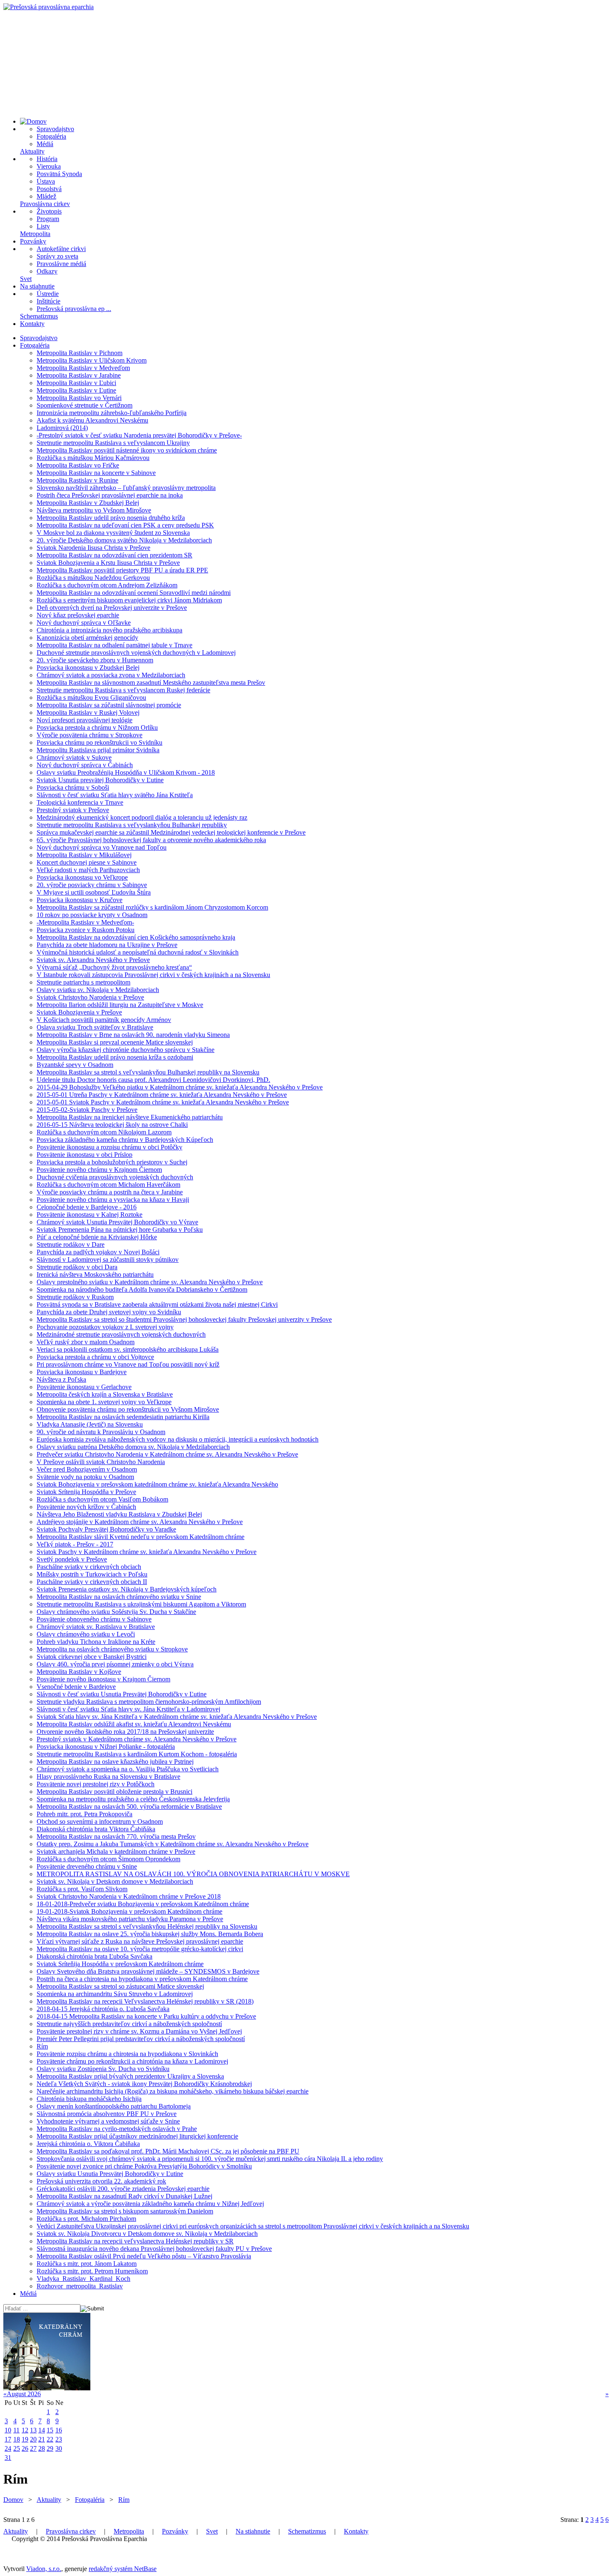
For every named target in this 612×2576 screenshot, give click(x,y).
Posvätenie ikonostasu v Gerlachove (84, 1387)
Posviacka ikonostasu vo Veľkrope (82, 877)
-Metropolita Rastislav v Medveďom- (85, 922)
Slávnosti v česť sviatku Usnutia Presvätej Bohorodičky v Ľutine (122, 1694)
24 (8, 2448)
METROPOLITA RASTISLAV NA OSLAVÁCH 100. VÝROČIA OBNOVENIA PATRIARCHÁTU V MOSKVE (193, 1874)
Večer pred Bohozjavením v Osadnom (87, 1469)
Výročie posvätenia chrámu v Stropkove (90, 735)
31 (8, 2458)
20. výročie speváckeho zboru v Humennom (95, 660)
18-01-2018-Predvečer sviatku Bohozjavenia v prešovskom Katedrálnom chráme (143, 1904)
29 (50, 2448)
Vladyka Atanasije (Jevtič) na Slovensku (90, 1424)
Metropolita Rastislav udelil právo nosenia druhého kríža (111, 518)
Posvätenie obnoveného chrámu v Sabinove (94, 1619)
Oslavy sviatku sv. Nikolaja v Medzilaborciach (98, 990)
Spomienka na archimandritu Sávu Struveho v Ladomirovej (115, 1994)
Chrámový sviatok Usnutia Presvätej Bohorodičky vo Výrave (117, 1222)
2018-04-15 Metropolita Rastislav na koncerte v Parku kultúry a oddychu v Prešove (146, 2016)
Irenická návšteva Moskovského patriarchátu (95, 1274)
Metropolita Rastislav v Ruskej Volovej (88, 712)
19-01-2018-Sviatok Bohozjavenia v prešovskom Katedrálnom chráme (129, 1911)
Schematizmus (39, 316)
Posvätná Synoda (59, 174)
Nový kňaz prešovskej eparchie (78, 615)
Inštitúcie (49, 301)
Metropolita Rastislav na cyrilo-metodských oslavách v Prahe (117, 2129)
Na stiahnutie (37, 286)
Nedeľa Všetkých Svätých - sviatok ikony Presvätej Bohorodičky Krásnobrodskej (144, 2084)
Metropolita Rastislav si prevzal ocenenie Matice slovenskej (115, 1042)
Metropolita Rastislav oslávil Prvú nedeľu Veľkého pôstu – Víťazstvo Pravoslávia (144, 2256)
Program (48, 219)
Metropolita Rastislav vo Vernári (79, 398)
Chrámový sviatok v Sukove (74, 757)
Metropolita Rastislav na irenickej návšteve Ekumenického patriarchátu (130, 1117)
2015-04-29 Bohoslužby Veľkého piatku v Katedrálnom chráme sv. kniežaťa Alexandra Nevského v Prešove (180, 1087)
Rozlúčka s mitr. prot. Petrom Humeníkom (92, 2271)
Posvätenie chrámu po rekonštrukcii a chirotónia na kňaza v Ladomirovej (132, 2061)
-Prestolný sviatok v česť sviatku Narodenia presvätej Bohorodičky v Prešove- (139, 435)
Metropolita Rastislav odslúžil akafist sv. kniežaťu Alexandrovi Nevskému (134, 1724)
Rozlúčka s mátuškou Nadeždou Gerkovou (93, 578)
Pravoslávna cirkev (45, 204)
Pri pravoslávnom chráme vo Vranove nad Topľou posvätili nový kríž (128, 1364)
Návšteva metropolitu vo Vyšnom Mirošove (94, 510)
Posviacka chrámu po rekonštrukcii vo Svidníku (100, 742)
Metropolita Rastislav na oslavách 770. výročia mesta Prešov (116, 1836)
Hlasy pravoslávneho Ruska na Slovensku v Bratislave (108, 1777)
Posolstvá (49, 189)
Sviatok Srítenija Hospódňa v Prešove (86, 1492)
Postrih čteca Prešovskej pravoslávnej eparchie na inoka (110, 495)
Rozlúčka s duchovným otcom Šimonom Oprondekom (108, 1859)
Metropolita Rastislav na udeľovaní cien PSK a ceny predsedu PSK (125, 525)
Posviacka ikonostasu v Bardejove (82, 1372)
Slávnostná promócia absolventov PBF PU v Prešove (107, 2114)
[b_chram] (47, 2388)
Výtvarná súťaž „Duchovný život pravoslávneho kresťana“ (114, 967)
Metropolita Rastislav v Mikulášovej (84, 855)
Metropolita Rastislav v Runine (77, 480)
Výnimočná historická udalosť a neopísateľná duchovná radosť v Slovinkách (138, 952)
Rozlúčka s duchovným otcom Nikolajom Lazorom (104, 1132)
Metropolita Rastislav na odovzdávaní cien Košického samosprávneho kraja (136, 937)
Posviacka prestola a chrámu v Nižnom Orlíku (97, 727)
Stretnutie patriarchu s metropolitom (83, 982)
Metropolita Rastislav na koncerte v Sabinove (96, 473)
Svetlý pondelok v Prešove (72, 1559)
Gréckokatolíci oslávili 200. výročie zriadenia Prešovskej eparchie (123, 2189)
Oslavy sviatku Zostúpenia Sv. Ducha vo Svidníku (103, 2069)
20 (33, 2439)
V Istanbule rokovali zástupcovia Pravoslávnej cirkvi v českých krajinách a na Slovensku (153, 975)
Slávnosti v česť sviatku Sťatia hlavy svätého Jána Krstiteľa (115, 795)
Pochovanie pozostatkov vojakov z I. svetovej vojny (105, 1327)
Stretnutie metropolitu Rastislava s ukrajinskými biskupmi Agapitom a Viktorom (141, 1604)
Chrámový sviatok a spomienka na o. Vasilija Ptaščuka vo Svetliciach (128, 1769)
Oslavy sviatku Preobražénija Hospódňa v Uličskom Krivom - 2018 (126, 772)
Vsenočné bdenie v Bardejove (76, 1687)
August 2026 (24, 2394)
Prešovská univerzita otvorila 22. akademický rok (101, 2181)
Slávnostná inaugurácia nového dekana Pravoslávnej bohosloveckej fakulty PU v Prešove (154, 2249)
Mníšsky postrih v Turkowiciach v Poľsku (92, 1574)
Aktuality (32, 151)
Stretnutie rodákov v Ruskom (75, 1297)
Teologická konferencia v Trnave (80, 802)
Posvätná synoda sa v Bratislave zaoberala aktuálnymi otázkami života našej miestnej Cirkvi (157, 1304)
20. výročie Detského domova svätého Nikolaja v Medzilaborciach (124, 540)
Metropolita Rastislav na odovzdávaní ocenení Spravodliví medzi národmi (134, 593)
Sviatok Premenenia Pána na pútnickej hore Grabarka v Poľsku (120, 1230)
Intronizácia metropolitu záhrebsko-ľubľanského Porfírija (112, 413)
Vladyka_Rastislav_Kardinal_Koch (83, 2279)
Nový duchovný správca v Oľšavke (84, 623)
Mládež (46, 196)
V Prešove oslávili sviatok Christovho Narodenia (101, 1462)
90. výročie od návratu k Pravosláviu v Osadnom (101, 1432)
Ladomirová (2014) (62, 428)
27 (33, 2448)
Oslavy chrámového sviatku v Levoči (86, 1634)
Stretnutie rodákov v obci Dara (77, 1267)
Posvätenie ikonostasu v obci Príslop (85, 1155)
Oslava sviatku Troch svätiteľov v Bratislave (95, 1027)
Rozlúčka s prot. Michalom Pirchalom (86, 2219)
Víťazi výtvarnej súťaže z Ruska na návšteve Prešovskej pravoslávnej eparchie (140, 1941)
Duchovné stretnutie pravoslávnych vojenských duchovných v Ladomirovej (136, 653)
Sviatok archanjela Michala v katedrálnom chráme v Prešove (116, 1851)
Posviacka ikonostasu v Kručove (80, 900)
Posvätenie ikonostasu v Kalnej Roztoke (90, 1215)
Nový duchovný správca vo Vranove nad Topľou (102, 847)
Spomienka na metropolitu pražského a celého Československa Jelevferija (133, 1799)
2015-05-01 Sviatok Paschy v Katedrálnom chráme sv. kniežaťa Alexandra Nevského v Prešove (163, 1102)
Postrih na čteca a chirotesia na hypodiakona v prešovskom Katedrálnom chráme (142, 1979)
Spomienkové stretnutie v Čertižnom (85, 405)
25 (17, 2448)
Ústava (46, 181)
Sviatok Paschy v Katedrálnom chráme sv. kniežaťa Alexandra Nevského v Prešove (147, 1552)
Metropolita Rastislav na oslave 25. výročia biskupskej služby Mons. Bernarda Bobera (150, 1934)
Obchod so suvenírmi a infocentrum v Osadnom (100, 1821)
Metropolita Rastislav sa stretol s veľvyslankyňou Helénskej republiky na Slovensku (147, 1926)
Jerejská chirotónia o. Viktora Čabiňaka (88, 2144)
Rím (42, 2046)
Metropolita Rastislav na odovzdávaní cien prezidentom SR (114, 555)
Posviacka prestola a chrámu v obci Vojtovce (95, 1357)
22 (50, 2439)
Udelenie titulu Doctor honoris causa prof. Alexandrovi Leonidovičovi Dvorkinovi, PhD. (153, 1080)
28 (42, 2448)
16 (59, 2430)
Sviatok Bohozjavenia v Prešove (79, 1012)
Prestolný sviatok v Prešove (73, 810)
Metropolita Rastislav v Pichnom (80, 353)
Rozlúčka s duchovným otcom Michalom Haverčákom (108, 1185)
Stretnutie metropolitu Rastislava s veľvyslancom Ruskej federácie (123, 690)
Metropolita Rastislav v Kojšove (79, 1672)
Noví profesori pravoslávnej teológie (85, 720)
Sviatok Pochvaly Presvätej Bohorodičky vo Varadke (106, 1529)
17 (8, 2439)
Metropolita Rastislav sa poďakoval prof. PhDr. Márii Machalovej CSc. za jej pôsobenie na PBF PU (168, 2151)
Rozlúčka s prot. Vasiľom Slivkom (82, 1889)
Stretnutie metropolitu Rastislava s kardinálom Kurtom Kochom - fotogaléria (137, 1754)
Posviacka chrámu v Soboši (73, 787)
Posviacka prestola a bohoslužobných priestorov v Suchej (112, 1162)
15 (50, 2430)
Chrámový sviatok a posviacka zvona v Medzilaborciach (111, 675)
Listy (43, 226)
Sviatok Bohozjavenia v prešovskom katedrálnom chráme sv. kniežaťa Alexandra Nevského (157, 1484)
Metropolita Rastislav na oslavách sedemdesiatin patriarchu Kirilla (123, 1417)
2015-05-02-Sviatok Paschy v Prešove (87, 1110)
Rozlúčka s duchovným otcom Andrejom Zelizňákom (107, 585)
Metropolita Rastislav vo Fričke (78, 465)
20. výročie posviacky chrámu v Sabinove (92, 885)
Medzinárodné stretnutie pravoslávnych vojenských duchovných (121, 1334)
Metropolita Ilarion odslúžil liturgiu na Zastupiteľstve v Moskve (120, 1005)
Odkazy (47, 271)
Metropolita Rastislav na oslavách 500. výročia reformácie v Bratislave (129, 1806)
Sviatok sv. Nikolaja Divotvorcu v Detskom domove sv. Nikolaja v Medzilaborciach (147, 2234)
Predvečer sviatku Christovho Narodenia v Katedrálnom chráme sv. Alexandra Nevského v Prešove (167, 1454)
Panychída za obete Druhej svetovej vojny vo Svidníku (109, 1312)
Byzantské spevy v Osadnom (75, 1065)
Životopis (49, 211)
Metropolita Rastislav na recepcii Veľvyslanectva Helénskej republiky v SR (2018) (145, 2001)
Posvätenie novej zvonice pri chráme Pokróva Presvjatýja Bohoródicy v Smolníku (144, 2166)
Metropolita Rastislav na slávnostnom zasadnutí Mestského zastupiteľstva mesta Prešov (151, 683)
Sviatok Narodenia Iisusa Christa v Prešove (93, 548)
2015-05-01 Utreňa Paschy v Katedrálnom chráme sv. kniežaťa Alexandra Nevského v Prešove (162, 1095)
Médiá (45, 144)
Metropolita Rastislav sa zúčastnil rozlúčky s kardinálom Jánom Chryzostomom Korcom (152, 907)
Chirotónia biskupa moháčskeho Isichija (89, 2099)
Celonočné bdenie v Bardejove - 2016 (87, 1207)
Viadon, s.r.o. (44, 2569)
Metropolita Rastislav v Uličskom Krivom (92, 360)
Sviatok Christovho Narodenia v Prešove (90, 997)
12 (25, 2430)
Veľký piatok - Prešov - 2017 (75, 1544)
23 (59, 2439)
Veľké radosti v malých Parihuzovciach (88, 870)
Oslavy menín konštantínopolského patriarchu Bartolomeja (114, 2106)
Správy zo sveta (57, 256)
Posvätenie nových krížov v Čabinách (86, 1507)
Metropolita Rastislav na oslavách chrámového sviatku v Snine (119, 1597)
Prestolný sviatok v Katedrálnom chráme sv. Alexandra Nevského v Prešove (137, 1739)
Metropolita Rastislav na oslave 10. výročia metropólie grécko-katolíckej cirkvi (140, 1949)
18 (17, 2439)
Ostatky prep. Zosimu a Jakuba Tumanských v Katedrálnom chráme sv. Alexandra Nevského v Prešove (173, 1844)
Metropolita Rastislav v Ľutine (76, 390)
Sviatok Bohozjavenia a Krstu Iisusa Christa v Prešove (108, 563)
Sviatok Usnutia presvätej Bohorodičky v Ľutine (100, 780)
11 (16, 2430)
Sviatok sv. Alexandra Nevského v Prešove (93, 960)
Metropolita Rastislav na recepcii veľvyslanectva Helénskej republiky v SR (135, 2241)
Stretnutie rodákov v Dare (71, 1244)
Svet (26, 279)
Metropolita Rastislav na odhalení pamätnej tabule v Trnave (114, 645)
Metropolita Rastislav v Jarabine (79, 375)
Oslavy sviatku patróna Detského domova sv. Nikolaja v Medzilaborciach (133, 1447)
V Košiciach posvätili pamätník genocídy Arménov (104, 1020)
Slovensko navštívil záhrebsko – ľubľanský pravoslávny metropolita (126, 488)
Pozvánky (33, 241)
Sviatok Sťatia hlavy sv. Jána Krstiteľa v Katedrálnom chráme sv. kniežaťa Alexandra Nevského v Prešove (177, 1717)
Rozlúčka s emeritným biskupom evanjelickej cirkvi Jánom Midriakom (129, 600)
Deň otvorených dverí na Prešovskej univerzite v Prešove (112, 608)
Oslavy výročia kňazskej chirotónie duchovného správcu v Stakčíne (126, 1050)
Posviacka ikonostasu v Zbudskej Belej (88, 668)
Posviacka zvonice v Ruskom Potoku (86, 930)
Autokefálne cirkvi (61, 249)
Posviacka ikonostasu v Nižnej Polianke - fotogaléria (106, 1747)
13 (33, 2430)
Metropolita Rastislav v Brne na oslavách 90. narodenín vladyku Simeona (133, 1035)
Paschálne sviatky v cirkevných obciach (89, 1567)
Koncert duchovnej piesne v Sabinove (87, 862)
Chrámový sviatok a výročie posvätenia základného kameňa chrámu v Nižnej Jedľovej (150, 2204)
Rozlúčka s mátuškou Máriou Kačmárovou (93, 458)
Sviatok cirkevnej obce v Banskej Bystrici (92, 1657)
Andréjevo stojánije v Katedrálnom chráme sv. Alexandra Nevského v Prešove (140, 1522)
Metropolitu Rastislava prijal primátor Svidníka (98, 750)
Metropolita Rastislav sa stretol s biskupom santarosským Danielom (125, 2211)
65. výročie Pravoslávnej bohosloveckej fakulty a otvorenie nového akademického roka (151, 840)
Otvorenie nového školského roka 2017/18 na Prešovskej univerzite (125, 1732)
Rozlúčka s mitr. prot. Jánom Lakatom (87, 2264)
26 (25, 2448)
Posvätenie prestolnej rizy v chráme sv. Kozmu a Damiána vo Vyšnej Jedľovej (139, 2031)
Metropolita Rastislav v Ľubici (76, 383)
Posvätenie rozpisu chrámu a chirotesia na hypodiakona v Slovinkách (127, 2054)
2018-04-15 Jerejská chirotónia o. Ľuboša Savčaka (103, 2009)
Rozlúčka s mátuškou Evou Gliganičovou (91, 697)
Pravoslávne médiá (61, 264)
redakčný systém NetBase (123, 2569)
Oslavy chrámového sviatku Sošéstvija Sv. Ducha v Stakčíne (116, 1612)
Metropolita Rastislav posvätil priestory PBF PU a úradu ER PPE (122, 570)
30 (59, 2448)
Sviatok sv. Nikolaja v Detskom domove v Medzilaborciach (115, 1881)
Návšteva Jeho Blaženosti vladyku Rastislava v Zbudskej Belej (119, 1514)
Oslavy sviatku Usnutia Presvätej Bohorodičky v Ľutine (110, 2174)
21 (42, 2439)
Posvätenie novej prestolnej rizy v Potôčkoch (96, 1784)
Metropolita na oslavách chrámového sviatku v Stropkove (112, 1649)
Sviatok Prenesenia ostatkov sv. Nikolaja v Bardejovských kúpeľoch (127, 1589)
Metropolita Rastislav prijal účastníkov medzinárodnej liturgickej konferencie (137, 2136)
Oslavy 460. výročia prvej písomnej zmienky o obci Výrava (115, 1664)
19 (25, 2439)
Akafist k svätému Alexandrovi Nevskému (92, 420)
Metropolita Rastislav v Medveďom (83, 368)
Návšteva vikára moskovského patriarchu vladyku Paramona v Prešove (130, 1919)
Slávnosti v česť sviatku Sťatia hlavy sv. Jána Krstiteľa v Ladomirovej (128, 1709)
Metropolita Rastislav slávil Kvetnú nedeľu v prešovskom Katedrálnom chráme (141, 1537)
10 (8, 2430)
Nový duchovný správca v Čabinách (85, 765)
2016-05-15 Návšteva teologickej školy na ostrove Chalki (112, 1125)
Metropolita (35, 234)
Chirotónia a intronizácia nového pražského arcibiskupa (109, 630)
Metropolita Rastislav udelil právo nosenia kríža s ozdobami (115, 1057)
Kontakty (32, 324)
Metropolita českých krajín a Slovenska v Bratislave (105, 1394)
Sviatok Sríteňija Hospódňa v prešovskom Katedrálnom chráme (120, 1964)
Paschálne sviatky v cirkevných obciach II (92, 1582)
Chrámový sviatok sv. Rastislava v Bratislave (96, 1627)
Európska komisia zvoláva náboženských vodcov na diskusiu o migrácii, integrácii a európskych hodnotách (178, 1439)
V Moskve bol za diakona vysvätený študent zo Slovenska (113, 533)
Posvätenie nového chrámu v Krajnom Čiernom (99, 1170)
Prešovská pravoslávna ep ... (74, 309)
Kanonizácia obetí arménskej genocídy (87, 638)
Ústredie (48, 294)
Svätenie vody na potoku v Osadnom (85, 1477)
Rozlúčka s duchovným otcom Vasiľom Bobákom (102, 1499)
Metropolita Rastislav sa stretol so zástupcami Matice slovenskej (120, 1986)
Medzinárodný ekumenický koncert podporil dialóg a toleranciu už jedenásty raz (142, 817)
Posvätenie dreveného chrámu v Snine (87, 1866)
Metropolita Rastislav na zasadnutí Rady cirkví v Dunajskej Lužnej (124, 2196)
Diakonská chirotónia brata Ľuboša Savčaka (95, 1956)
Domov (13, 2500)
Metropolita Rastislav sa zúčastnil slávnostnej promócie (109, 705)
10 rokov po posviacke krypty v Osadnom (92, 915)
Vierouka (49, 166)
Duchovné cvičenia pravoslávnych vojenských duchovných (115, 1177)
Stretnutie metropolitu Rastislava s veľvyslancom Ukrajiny (113, 443)
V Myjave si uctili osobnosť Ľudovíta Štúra (94, 892)
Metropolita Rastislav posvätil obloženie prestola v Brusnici (114, 1792)
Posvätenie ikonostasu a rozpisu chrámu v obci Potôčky (109, 1147)
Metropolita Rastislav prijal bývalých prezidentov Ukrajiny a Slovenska (130, 2076)
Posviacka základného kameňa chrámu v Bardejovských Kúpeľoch (125, 1140)
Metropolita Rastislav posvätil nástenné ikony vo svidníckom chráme (127, 450)
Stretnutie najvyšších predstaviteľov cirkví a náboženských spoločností (129, 2024)
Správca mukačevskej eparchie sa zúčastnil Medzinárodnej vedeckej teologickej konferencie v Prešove (171, 832)
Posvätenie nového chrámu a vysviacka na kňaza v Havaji (113, 1200)
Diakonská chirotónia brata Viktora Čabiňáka (96, 1829)
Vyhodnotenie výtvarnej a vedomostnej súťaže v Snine (108, 2121)
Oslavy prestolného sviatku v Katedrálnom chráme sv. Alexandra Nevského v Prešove (150, 1282)
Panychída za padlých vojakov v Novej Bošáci (98, 1252)
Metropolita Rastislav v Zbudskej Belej (88, 503)
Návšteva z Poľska (61, 1379)
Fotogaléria (51, 136)
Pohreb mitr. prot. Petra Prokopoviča (85, 1814)
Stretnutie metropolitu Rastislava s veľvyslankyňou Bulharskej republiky (132, 825)
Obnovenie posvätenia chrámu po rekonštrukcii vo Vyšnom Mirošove (128, 1409)
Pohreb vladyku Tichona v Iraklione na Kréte (96, 1642)
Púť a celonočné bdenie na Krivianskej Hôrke (97, 1237)
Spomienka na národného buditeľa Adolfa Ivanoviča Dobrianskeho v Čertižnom (142, 1289)
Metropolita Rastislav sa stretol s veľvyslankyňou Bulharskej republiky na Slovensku (148, 1072)
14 (42, 2430)
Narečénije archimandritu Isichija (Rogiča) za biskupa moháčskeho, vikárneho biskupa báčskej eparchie (173, 2091)
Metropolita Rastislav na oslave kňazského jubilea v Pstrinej (115, 1762)
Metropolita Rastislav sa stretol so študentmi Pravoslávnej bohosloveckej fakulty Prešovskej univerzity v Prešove (184, 1319)
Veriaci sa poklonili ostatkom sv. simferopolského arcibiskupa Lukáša (128, 1349)
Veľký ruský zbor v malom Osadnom (86, 1342)
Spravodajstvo (55, 129)
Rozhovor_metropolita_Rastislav (80, 2286)
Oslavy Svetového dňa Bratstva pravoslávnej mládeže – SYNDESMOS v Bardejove (148, 1971)
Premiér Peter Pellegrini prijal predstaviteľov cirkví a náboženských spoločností (141, 2039)
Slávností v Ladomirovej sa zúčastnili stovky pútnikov (108, 1259)
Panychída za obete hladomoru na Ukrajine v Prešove (107, 945)
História (47, 159)
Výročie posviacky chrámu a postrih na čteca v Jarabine (110, 1192)
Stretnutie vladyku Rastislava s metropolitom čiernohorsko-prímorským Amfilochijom (149, 1702)
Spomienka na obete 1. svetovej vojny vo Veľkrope (104, 1402)
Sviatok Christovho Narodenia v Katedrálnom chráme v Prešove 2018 (129, 1896)
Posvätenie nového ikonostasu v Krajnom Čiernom (103, 1679)
